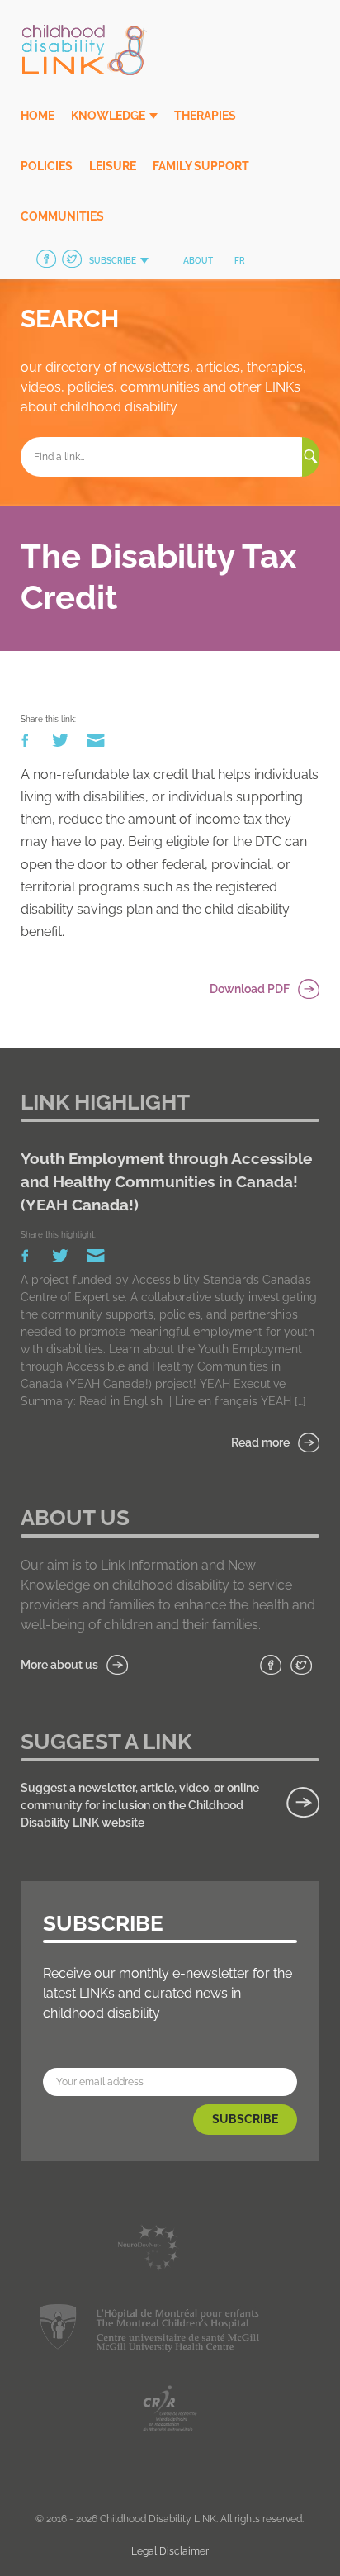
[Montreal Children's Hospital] (149, 2331)
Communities (62, 216)
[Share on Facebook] (26, 744)
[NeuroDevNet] (149, 2251)
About (198, 261)
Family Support (201, 166)
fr (240, 261)
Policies (47, 166)
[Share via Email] (96, 744)
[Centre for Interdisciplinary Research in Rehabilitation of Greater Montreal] (170, 2411)
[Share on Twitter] (61, 744)
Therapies (205, 116)
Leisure (113, 166)
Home (38, 116)
